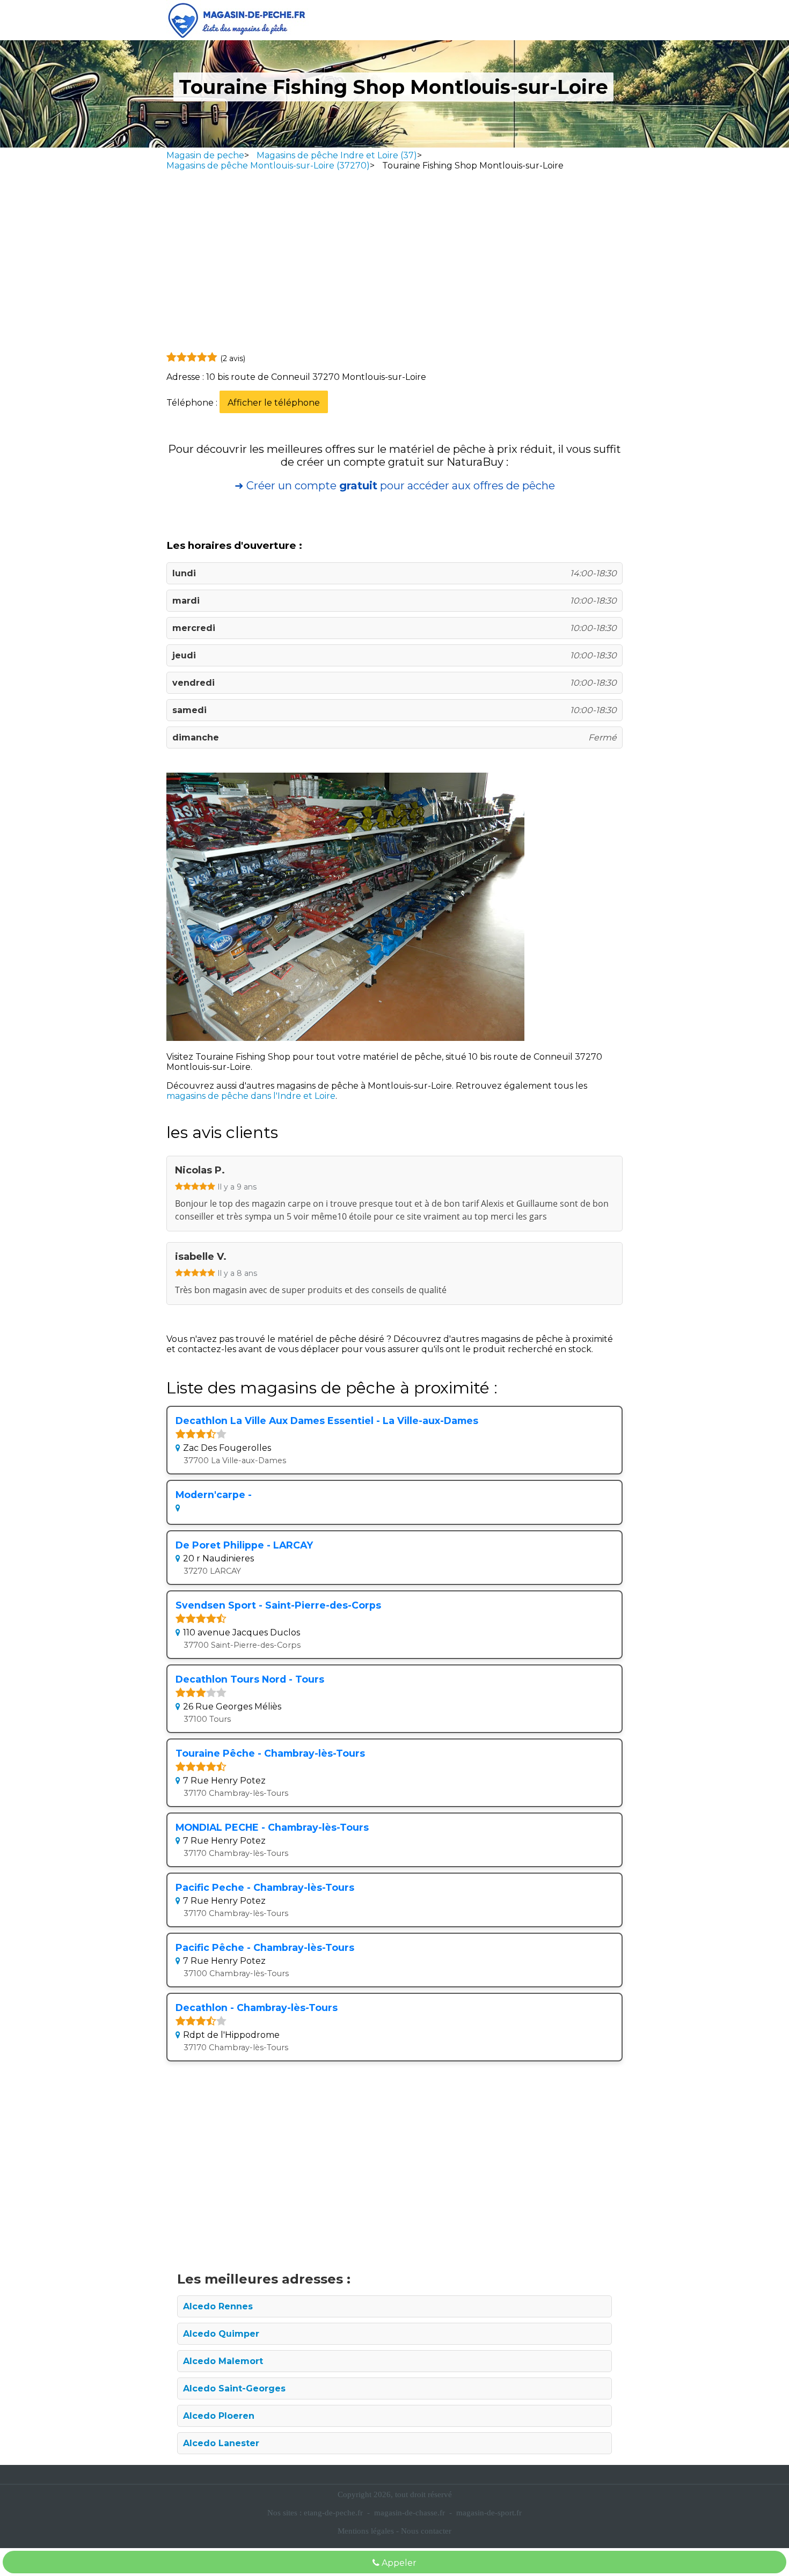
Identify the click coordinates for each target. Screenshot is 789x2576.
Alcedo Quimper (221, 2334)
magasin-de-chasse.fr (410, 2513)
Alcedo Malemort (223, 2361)
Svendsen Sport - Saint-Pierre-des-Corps (278, 1605)
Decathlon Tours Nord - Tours (250, 1679)
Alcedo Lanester (221, 2443)
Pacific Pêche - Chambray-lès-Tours (265, 1947)
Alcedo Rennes (218, 2306)
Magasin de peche (205, 155)
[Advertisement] (394, 264)
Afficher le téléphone (274, 403)
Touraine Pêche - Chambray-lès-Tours (270, 1753)
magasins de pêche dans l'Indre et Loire (251, 1096)
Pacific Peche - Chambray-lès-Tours (265, 1887)
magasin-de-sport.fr (489, 2513)
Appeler (398, 2563)
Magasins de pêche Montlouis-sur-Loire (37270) (268, 166)
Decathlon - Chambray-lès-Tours (257, 2008)
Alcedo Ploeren (219, 2416)
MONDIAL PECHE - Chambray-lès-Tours (272, 1827)
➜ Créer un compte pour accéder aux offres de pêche (395, 486)
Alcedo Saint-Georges (234, 2388)
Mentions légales (366, 2531)
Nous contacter (426, 2531)
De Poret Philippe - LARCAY (244, 1545)
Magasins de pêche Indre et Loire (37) (337, 155)
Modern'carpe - (214, 1495)
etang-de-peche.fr (333, 2513)
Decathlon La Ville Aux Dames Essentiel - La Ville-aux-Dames (327, 1421)
